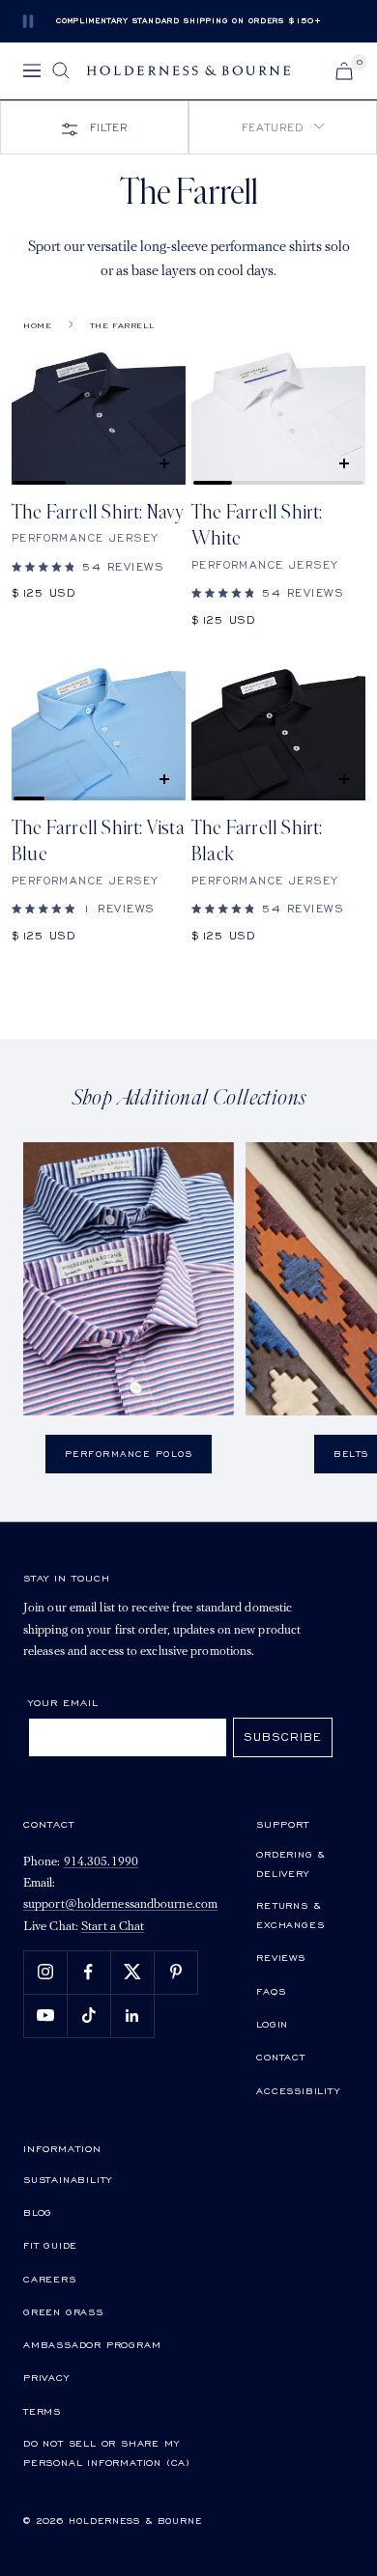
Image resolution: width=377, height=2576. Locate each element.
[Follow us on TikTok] (88, 2016)
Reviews (281, 1957)
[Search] (61, 70)
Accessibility (298, 2090)
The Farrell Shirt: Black (257, 841)
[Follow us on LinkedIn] (132, 2016)
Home (37, 325)
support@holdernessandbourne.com (120, 1904)
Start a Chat (113, 1927)
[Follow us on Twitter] (132, 1972)
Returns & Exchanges (290, 1915)
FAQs (271, 1991)
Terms (42, 2411)
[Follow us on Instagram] (45, 1972)
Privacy (46, 2377)
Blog (38, 2212)
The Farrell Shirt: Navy (98, 513)
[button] (283, 127)
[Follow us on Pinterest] (175, 1972)
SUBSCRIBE (283, 1736)
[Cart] (344, 71)
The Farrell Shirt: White (257, 526)
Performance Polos (129, 1454)
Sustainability (68, 2179)
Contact (281, 2057)
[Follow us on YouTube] (45, 2016)
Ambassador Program (92, 2344)
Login (272, 2024)
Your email (63, 1702)
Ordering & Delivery (291, 1863)
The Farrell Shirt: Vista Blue (98, 841)
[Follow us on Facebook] (88, 1972)
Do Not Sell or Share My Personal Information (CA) (107, 2452)
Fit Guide (50, 2245)
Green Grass (63, 2311)
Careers (50, 2279)
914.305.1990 (101, 1862)
